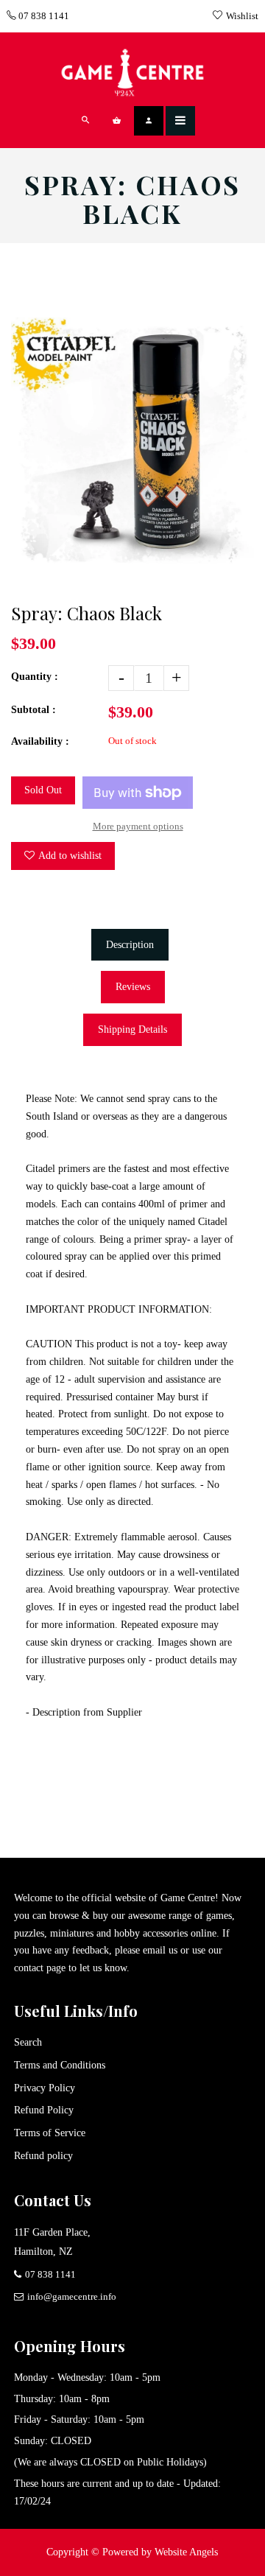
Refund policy (43, 2156)
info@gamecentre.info (72, 2296)
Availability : (40, 741)
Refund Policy (44, 2110)
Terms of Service (50, 2133)
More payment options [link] (138, 826)
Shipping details (132, 1029)
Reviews (133, 987)
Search (28, 2042)
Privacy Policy (45, 2088)
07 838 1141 (43, 16)
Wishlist (242, 16)
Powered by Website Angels (160, 2552)
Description (130, 945)
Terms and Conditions (60, 2065)
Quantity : (35, 677)
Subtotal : (33, 710)
